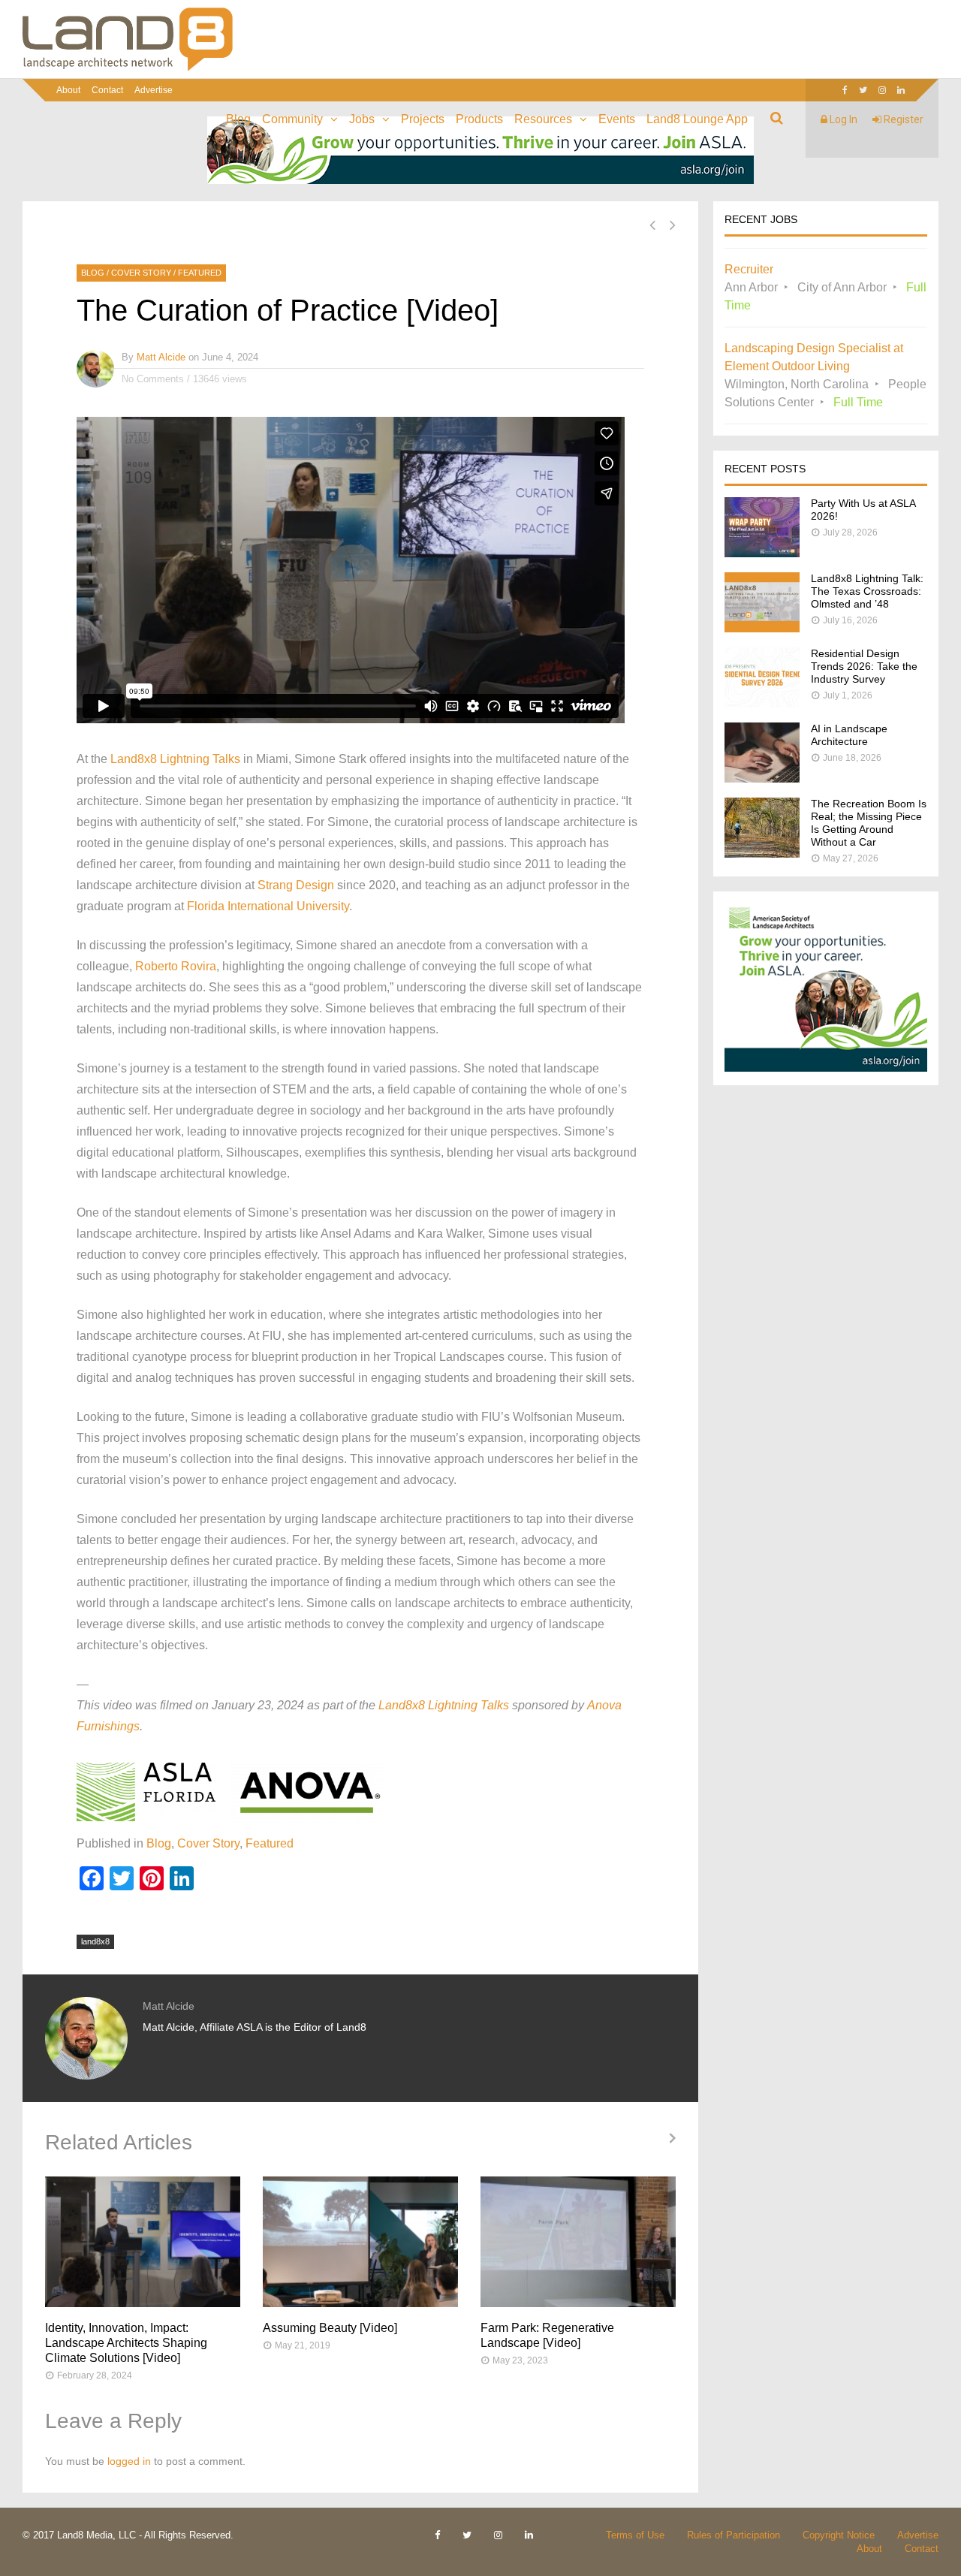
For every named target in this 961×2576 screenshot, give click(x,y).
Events (617, 119)
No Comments (153, 379)
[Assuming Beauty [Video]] (360, 2242)
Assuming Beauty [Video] (330, 2328)
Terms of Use (635, 2535)
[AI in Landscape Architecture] (762, 778)
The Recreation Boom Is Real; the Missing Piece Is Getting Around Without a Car (869, 823)
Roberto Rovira (176, 966)
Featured (200, 273)
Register (902, 119)
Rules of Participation (734, 2535)
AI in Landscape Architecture (849, 735)
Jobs (362, 119)
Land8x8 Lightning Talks (175, 759)
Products (479, 119)
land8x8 (95, 1941)
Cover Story (141, 273)
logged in (129, 2461)
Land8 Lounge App (697, 119)
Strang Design (296, 885)
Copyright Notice (839, 2535)
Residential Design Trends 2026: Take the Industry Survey (864, 666)
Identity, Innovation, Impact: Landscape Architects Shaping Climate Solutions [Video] (126, 2343)
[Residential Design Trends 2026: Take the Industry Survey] (762, 703)
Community (292, 119)
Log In (842, 119)
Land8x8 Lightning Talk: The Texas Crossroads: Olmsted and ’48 (867, 591)
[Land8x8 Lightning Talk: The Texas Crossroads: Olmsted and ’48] (762, 628)
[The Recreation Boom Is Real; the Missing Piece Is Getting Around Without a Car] (762, 854)
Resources (543, 119)
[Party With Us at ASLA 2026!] (762, 553)
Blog (238, 119)
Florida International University (268, 906)
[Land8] (128, 68)
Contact (107, 90)
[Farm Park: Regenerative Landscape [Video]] (578, 2242)
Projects (423, 119)
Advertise (154, 90)
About (68, 90)
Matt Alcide (161, 357)
